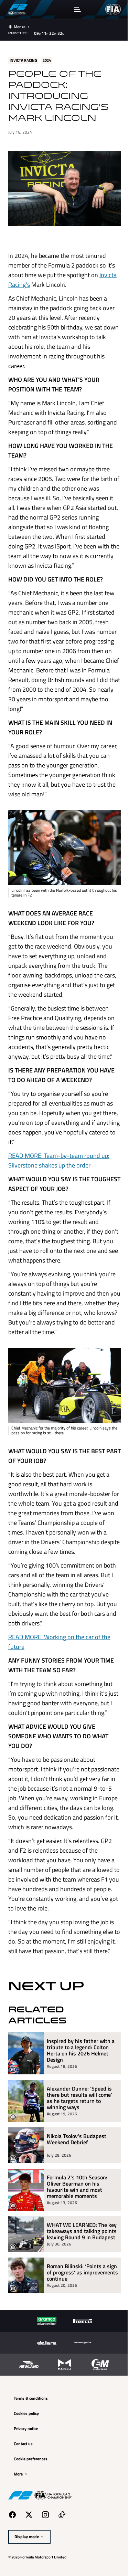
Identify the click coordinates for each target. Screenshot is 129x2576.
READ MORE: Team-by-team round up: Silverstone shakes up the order (59, 1154)
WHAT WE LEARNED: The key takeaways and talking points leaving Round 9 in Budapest (78, 2272)
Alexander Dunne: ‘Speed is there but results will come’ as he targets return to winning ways (79, 2136)
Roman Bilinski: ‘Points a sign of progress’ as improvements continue (76, 2316)
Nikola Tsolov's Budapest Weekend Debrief (77, 2177)
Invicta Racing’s (28, 281)
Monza (20, 27)
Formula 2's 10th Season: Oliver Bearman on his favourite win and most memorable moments (77, 2224)
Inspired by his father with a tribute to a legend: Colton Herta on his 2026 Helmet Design (80, 2088)
